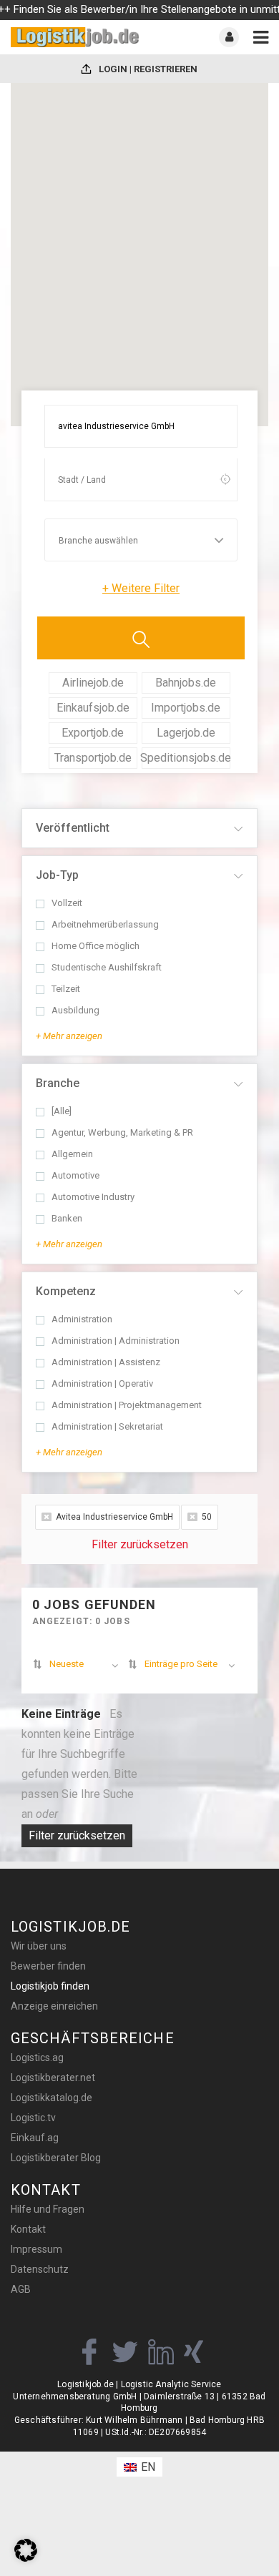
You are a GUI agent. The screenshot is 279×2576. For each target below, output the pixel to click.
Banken (67, 1219)
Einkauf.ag (35, 2138)
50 (207, 1517)
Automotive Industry (93, 1197)
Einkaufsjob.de (93, 708)
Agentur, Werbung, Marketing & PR (122, 1133)
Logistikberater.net (53, 2078)
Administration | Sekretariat (107, 1427)
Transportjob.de (93, 758)
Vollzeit (67, 903)
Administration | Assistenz (106, 1362)
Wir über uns (39, 1946)
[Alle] (62, 1111)
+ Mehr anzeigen (69, 1036)
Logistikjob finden (50, 1986)
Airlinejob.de (93, 683)
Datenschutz (40, 2269)
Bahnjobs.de (186, 683)
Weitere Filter (141, 588)
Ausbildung (75, 1011)
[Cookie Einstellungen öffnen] (26, 2558)
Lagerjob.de (186, 733)
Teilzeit (66, 989)
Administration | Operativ (102, 1384)
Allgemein (72, 1154)
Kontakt (28, 2229)
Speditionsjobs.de (186, 758)
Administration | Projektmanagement (127, 1405)
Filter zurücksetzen (140, 1544)
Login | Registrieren (147, 69)
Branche (58, 1083)
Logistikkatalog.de (52, 2098)
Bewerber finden (48, 1966)
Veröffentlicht (73, 828)
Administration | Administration (116, 1341)
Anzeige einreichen (54, 2006)
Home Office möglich (96, 946)
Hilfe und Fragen (48, 2209)
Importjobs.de (186, 708)
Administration (82, 1319)
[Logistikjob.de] (75, 37)
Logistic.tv (33, 2118)
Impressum (36, 2249)
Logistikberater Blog (56, 2158)
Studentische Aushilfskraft (107, 968)
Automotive (75, 1176)
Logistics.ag (37, 2058)
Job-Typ (57, 875)
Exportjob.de (93, 733)
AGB (21, 2289)
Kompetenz (66, 1291)
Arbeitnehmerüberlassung (105, 925)
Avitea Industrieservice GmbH (114, 1517)
